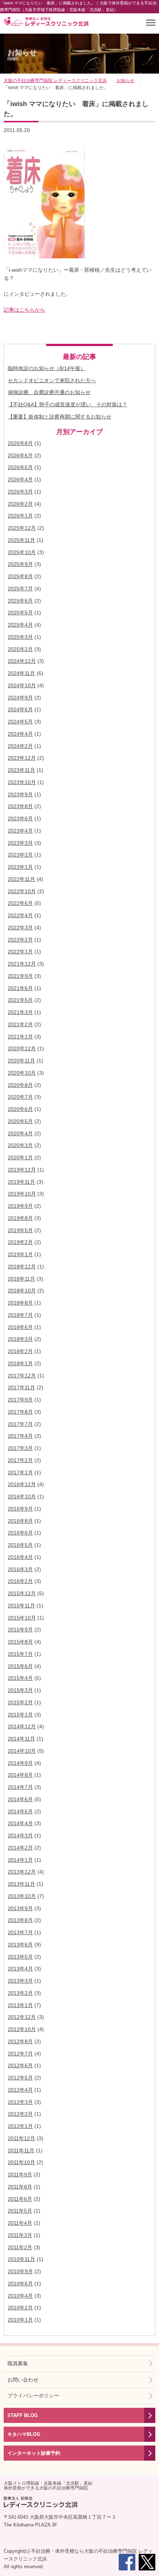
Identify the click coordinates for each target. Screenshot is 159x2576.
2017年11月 (21, 1387)
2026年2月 (20, 504)
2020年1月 (20, 1157)
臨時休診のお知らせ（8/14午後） (47, 368)
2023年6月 (20, 818)
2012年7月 (20, 2054)
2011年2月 (20, 2247)
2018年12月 (22, 1267)
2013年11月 (21, 1884)
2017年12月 (22, 1376)
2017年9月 (20, 1400)
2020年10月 (22, 1073)
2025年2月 (20, 649)
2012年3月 (20, 2102)
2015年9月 (20, 1630)
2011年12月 (21, 2138)
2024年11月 (21, 673)
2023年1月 (20, 867)
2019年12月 (22, 1170)
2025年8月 (20, 576)
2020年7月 (20, 1097)
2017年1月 (20, 1472)
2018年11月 (21, 1279)
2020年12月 (22, 1048)
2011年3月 (20, 2235)
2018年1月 (20, 1363)
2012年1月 (20, 2126)
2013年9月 (20, 1908)
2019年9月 (20, 1206)
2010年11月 (21, 2259)
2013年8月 (20, 1920)
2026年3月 (20, 492)
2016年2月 (20, 1581)
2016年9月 (20, 1509)
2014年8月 (20, 1775)
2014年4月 (20, 1823)
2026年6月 (20, 455)
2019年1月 (20, 1254)
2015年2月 (20, 1702)
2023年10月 (22, 782)
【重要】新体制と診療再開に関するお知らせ (60, 417)
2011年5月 (20, 2211)
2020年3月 (20, 1145)
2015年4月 (20, 1678)
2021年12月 (22, 964)
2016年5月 (20, 1545)
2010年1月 (20, 2320)
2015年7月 (20, 1654)
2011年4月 (20, 2223)
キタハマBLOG (24, 2434)
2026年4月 (20, 479)
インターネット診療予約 (34, 2453)
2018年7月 (20, 1315)
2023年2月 (20, 855)
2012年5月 (20, 2078)
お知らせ (22, 55)
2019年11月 (21, 1182)
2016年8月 (20, 1521)
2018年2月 (20, 1351)
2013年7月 (20, 1932)
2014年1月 (20, 1860)
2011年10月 (21, 2162)
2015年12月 (22, 1593)
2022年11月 (21, 879)
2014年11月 (21, 1739)
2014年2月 (20, 1848)
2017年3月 (20, 1448)
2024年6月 (20, 709)
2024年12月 (22, 661)
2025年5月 (20, 613)
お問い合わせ (23, 2380)
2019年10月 (22, 1194)
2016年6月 (20, 1533)
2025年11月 (21, 540)
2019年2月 (20, 1242)
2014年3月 (20, 1836)
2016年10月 (22, 1497)
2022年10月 (22, 891)
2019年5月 (20, 1230)
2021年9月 (20, 976)
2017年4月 (20, 1436)
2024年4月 (20, 734)
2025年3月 (20, 637)
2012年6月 (20, 2065)
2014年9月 (20, 1763)
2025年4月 (20, 625)
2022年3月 (20, 928)
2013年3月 (20, 1981)
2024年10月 (22, 685)
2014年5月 (20, 1811)
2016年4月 (20, 1557)
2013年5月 (20, 1957)
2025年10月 (22, 552)
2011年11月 (21, 2150)
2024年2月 (20, 746)
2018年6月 (20, 1327)
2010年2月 (20, 2308)
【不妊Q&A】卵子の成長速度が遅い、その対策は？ (67, 404)
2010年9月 (20, 2271)
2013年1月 (20, 2005)
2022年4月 (20, 915)
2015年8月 (20, 1642)
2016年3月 (20, 1569)
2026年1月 (20, 516)
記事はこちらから (24, 310)
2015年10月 (22, 1618)
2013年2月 (20, 1993)
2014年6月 (20, 1799)
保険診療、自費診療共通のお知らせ (49, 392)
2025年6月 (20, 601)
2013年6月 (20, 1945)
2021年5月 (20, 1000)
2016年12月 (22, 1484)
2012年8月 (20, 2041)
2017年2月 (20, 1460)
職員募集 (18, 2363)
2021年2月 (20, 1024)
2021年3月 (20, 1012)
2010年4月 (20, 2296)
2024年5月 (20, 722)
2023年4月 (20, 831)
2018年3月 (20, 1339)
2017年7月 (20, 1424)
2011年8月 (20, 2187)
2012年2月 (20, 2114)
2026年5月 (20, 467)
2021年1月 (20, 1037)
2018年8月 (20, 1303)
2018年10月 (22, 1291)
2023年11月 (21, 770)
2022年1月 (20, 952)
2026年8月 (20, 443)
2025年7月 (20, 589)
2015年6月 (20, 1666)
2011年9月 (20, 2175)
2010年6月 (20, 2284)
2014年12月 (22, 1726)
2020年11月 (21, 1061)
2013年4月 (20, 1969)
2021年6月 (20, 988)
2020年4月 (20, 1133)
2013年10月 (22, 1896)
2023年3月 (20, 843)
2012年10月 (22, 2029)
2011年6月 (20, 2199)
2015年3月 (20, 1690)
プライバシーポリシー (33, 2396)
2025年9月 (20, 564)
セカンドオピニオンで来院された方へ (52, 380)
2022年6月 (20, 903)
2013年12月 (22, 1872)
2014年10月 (22, 1751)
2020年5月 (20, 1121)
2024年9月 (20, 698)
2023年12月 (22, 758)
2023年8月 (20, 806)
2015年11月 (21, 1606)
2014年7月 (20, 1787)
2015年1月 (20, 1715)
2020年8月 (20, 1085)
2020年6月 (20, 1109)
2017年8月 (20, 1412)
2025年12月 (22, 528)
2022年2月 (20, 940)
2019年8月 (20, 1218)
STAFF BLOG (23, 2415)
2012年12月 (22, 2017)
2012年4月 (20, 2090)
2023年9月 (20, 794)
